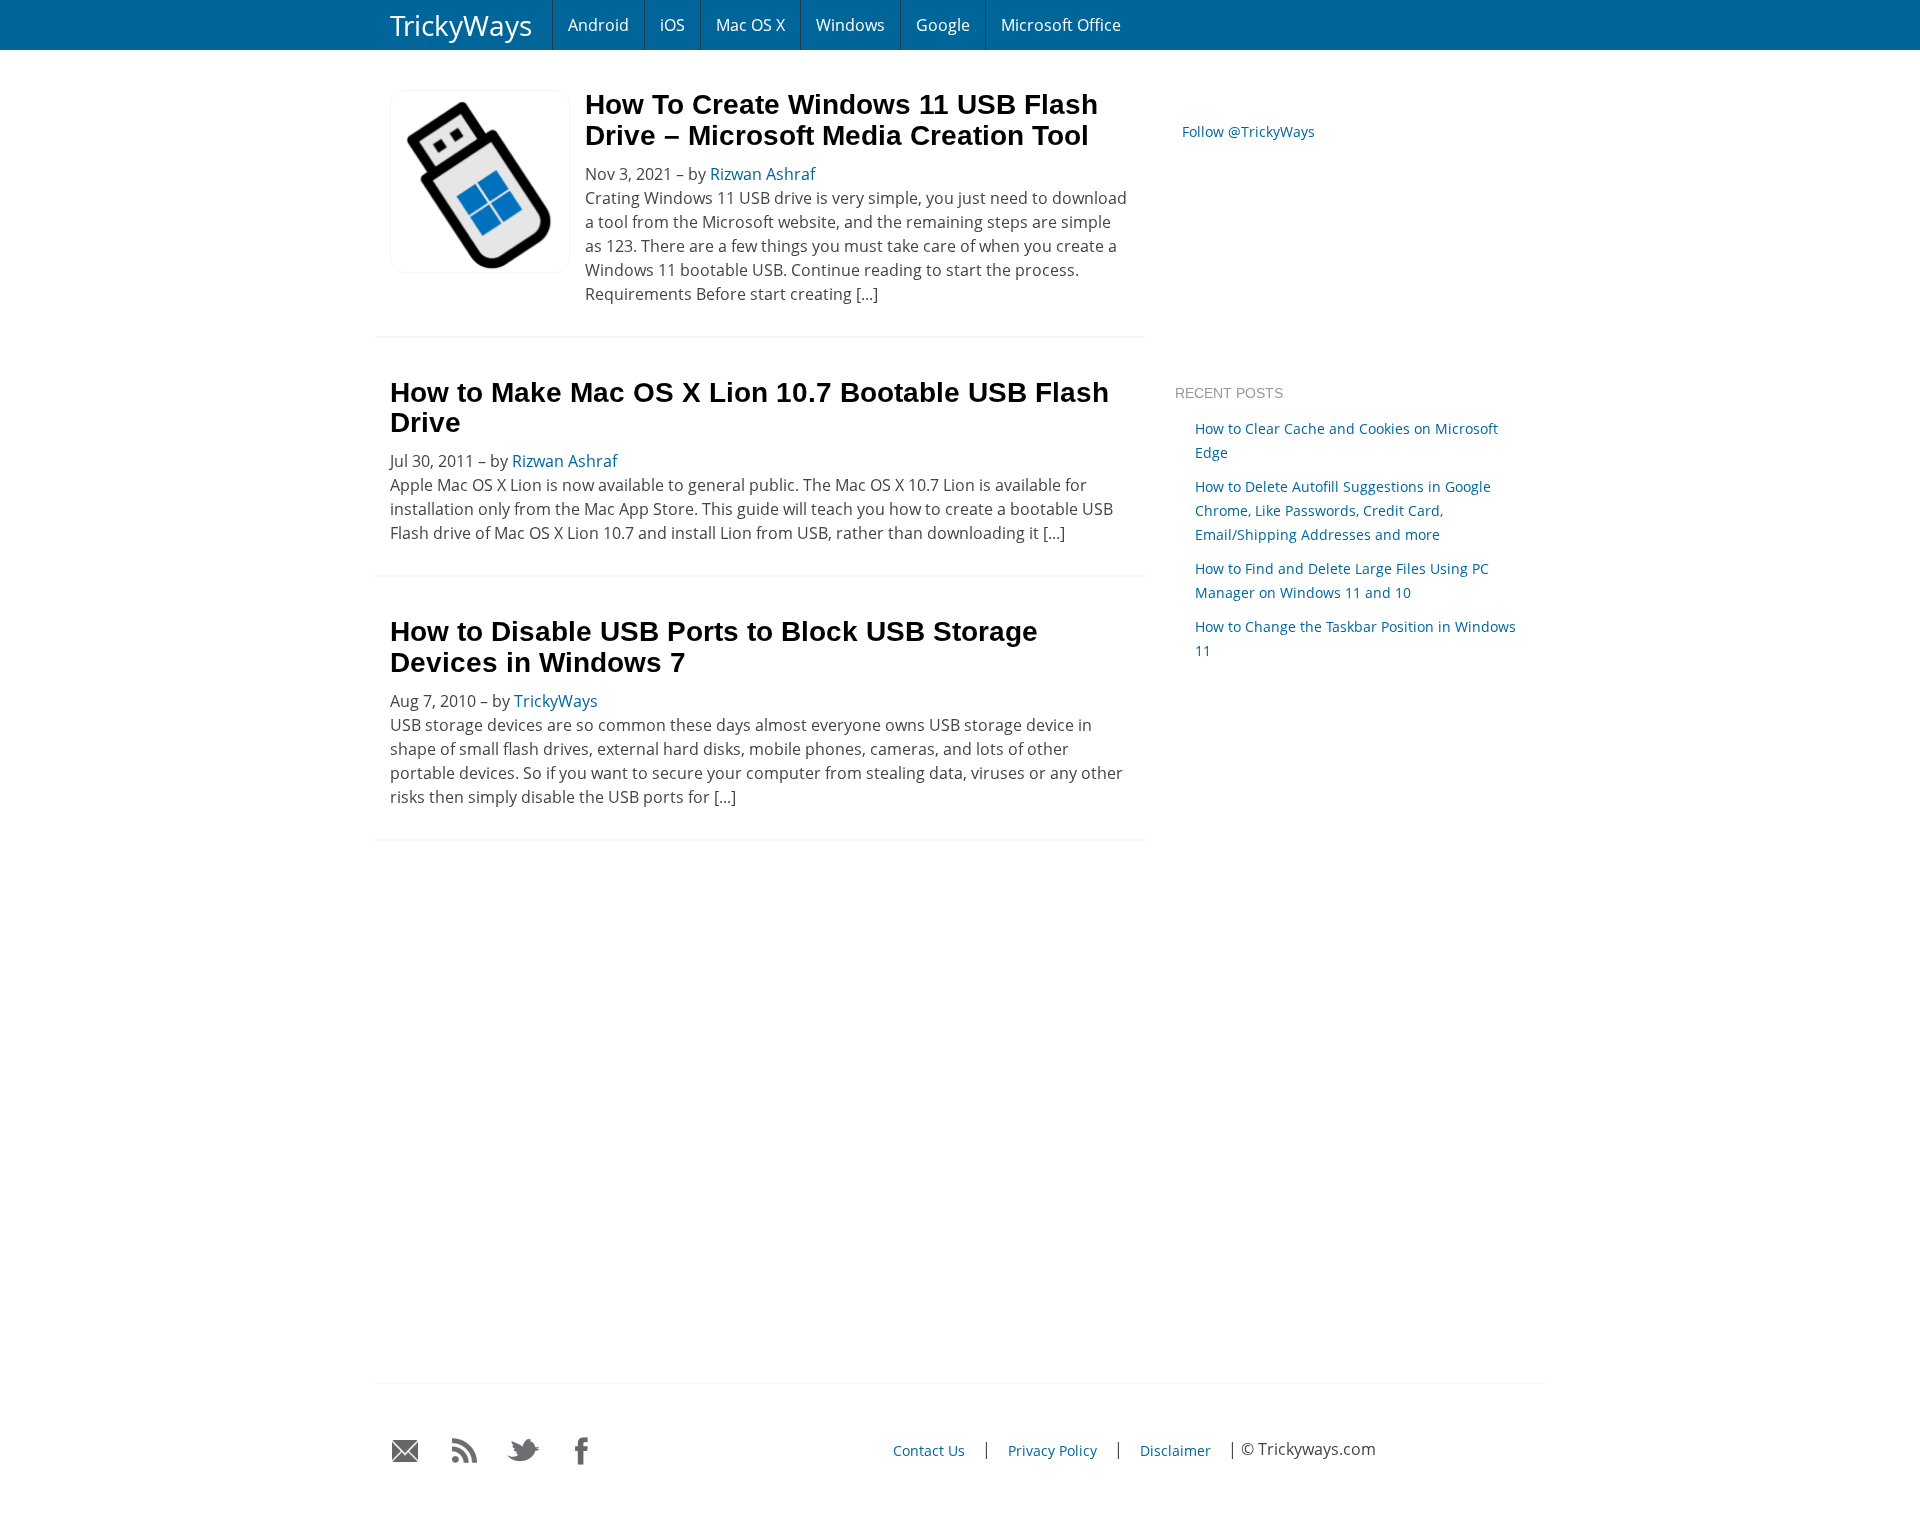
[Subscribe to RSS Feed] (464, 1451)
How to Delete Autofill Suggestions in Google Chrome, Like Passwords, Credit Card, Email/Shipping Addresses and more (1343, 510)
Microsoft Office (1061, 25)
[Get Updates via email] (405, 1451)
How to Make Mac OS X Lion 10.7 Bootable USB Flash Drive (749, 408)
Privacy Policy (1052, 1450)
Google (943, 25)
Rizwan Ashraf (762, 174)
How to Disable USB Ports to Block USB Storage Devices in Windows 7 (714, 647)
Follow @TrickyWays (1248, 131)
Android (598, 25)
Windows (850, 25)
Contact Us (929, 1450)
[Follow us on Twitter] (523, 1451)
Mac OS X (750, 25)
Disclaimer (1175, 1450)
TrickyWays (461, 25)
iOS (672, 25)
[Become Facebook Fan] (582, 1451)
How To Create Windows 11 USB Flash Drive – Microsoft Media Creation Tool (841, 120)
